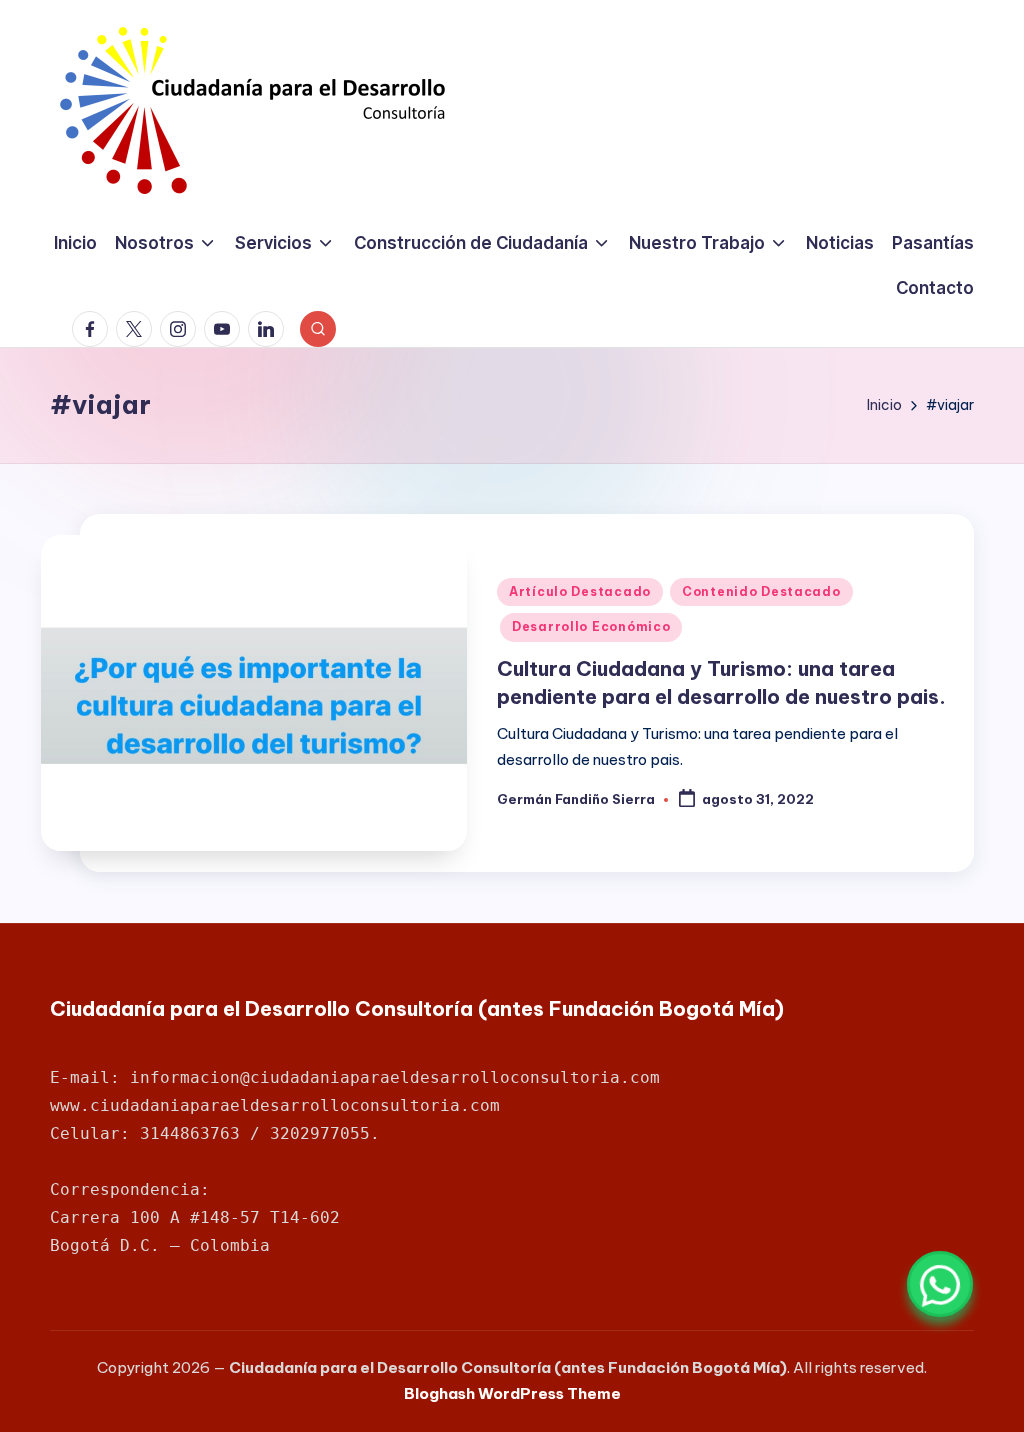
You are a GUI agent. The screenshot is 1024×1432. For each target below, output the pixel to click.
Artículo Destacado (580, 591)
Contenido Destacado (761, 591)
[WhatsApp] (940, 1284)
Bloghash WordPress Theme (512, 1393)
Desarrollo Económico (591, 626)
